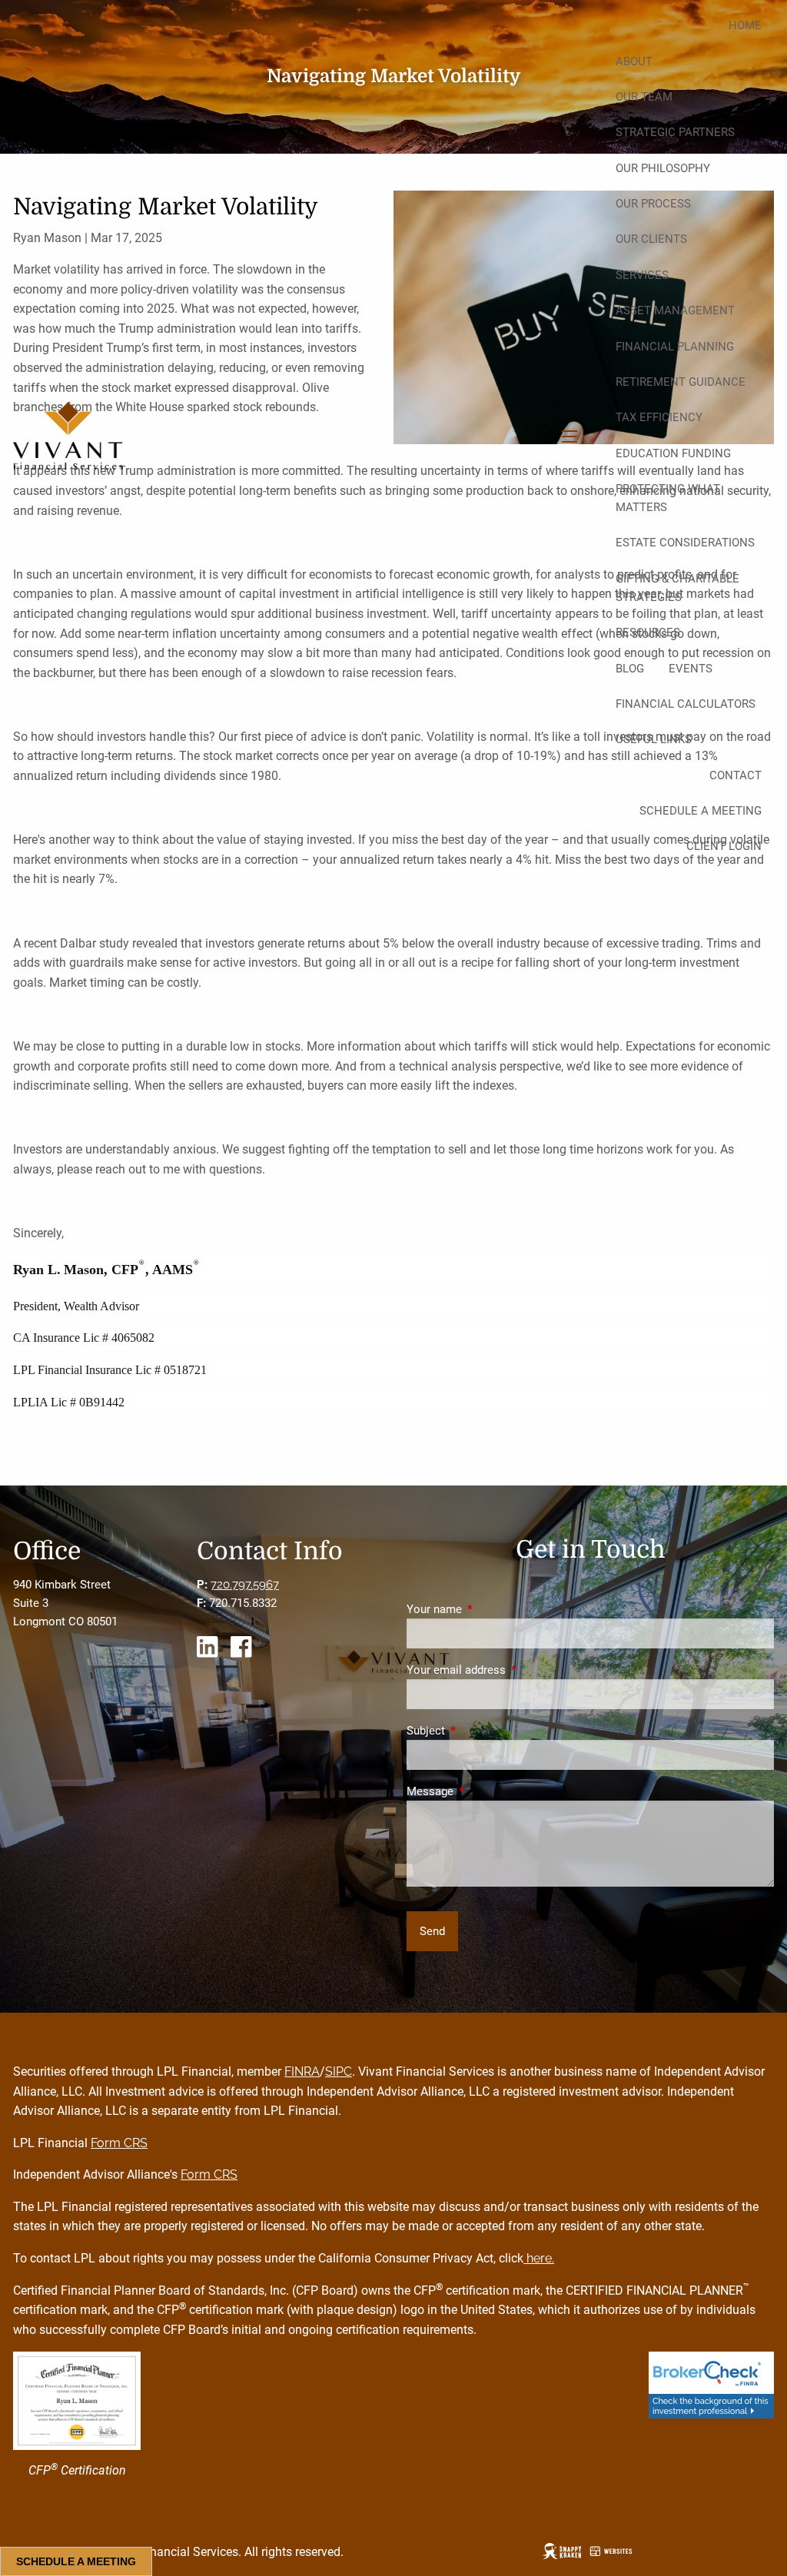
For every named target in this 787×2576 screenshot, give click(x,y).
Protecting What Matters (668, 498)
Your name (490, 1609)
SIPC (339, 2071)
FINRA (302, 2071)
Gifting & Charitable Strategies (677, 588)
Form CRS (119, 2143)
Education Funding (673, 453)
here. (539, 2258)
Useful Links (654, 739)
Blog (630, 669)
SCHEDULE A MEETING (76, 2561)
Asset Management (675, 310)
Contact (736, 775)
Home (745, 25)
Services (642, 275)
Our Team (644, 97)
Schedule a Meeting (701, 811)
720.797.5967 (245, 1585)
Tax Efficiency (659, 417)
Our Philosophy (663, 168)
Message (485, 1791)
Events (691, 669)
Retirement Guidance (681, 382)
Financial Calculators (686, 704)
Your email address (511, 1670)
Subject (481, 1731)
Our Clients (651, 239)
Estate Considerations (685, 543)
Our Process (653, 204)
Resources (648, 632)
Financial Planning (675, 347)
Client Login (724, 846)
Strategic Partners (675, 132)
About (634, 61)
